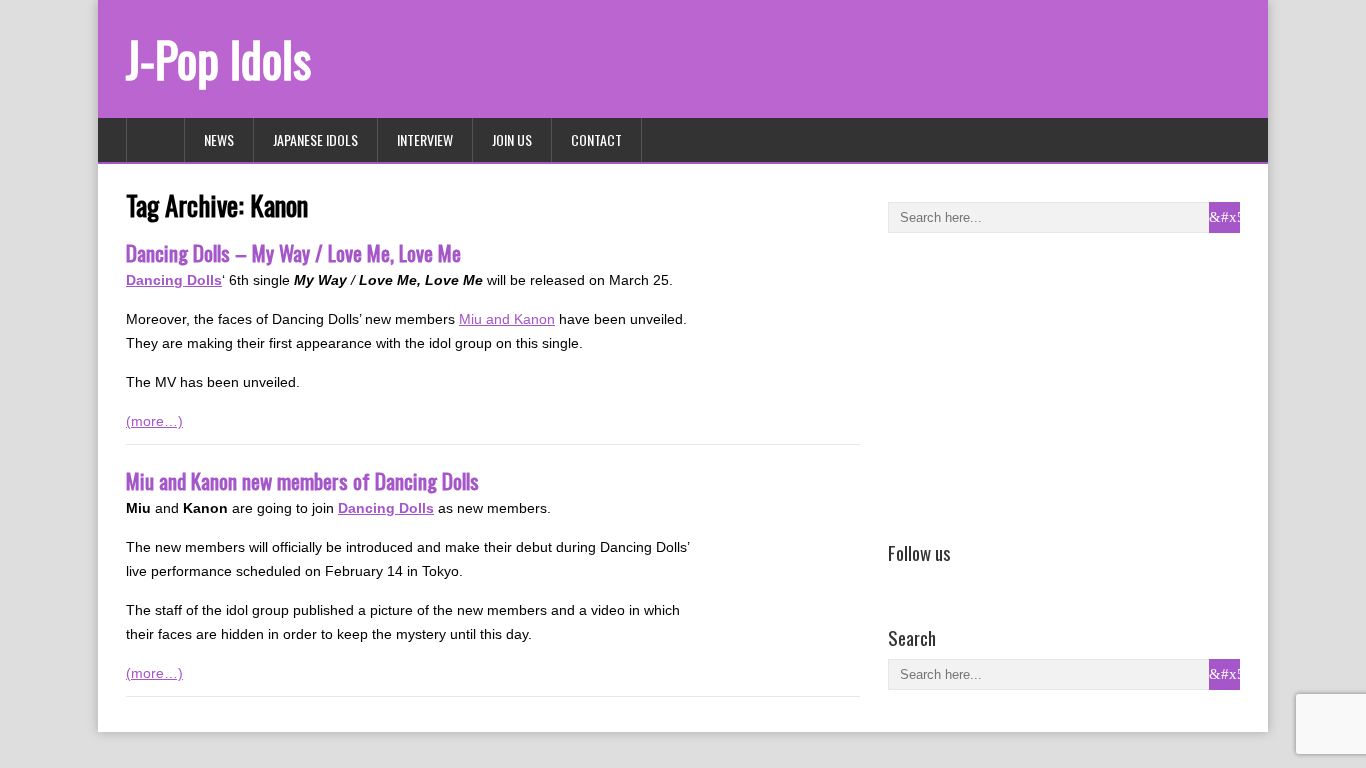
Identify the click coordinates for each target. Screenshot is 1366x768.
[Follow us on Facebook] (900, 581)
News (219, 139)
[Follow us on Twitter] (929, 581)
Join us (512, 139)
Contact (596, 139)
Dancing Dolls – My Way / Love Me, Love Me (293, 252)
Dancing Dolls (174, 280)
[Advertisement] (1038, 383)
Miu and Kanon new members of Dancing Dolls (302, 480)
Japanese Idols (315, 139)
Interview (425, 139)
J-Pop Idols (218, 58)
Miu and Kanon (507, 319)
